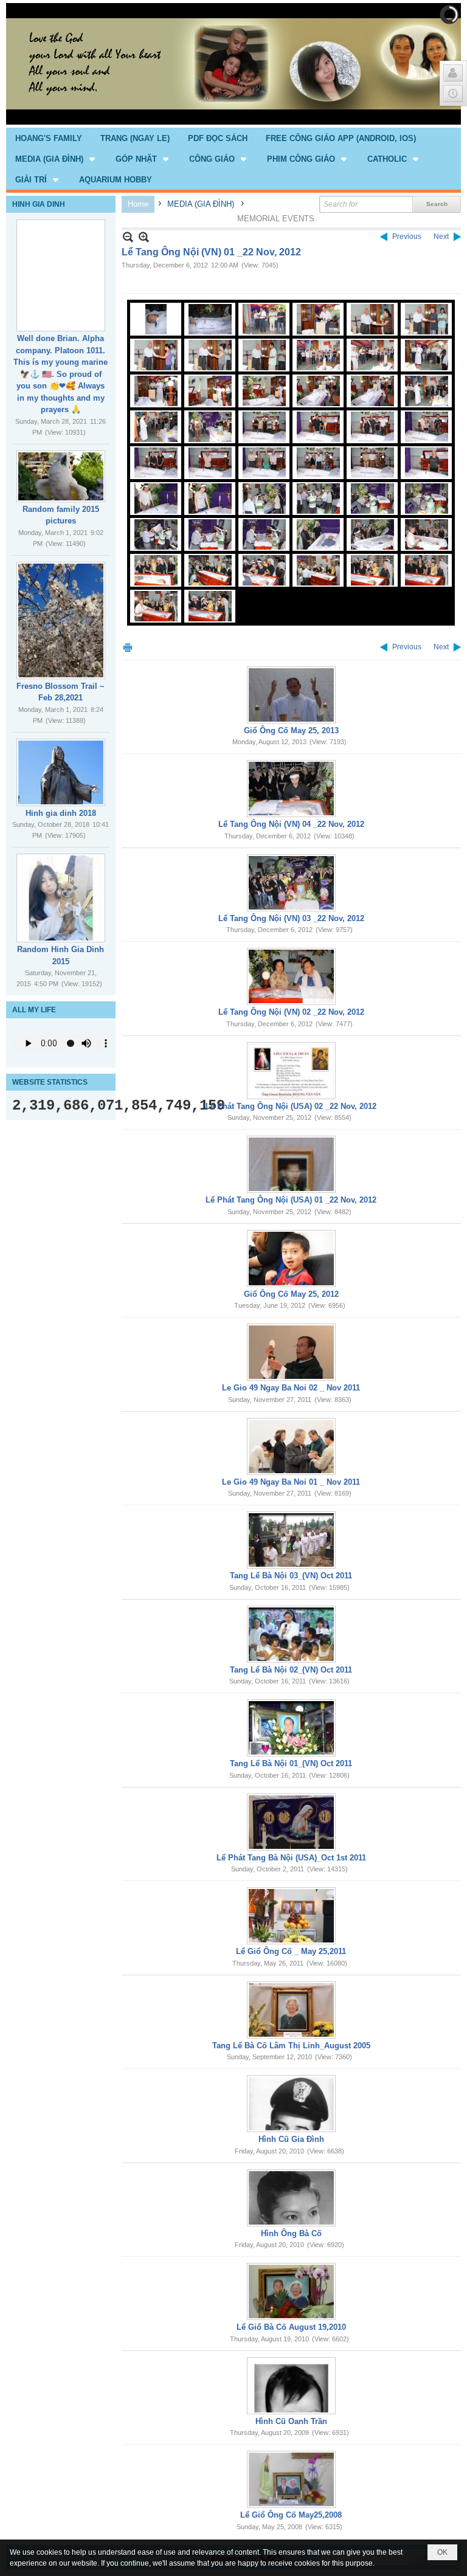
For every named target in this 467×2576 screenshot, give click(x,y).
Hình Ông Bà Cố (291, 2233)
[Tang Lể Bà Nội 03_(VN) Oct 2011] (291, 1540)
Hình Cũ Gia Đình (291, 2139)
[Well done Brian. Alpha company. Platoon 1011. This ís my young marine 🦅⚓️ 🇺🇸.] (61, 275)
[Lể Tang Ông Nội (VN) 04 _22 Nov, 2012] (291, 789)
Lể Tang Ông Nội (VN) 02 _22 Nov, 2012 (291, 1012)
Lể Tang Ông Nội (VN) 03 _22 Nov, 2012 (291, 918)
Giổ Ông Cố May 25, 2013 (291, 730)
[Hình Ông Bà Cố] (291, 2198)
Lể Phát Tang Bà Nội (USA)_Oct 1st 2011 (291, 1858)
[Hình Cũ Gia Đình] (291, 2104)
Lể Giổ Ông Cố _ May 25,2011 (291, 1951)
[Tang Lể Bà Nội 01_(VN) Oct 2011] (291, 1728)
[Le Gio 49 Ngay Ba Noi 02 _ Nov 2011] (291, 1352)
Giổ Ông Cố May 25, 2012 (291, 1294)
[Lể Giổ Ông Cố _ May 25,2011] (291, 1916)
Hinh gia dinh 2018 (61, 813)
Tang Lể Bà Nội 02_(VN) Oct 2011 (291, 1670)
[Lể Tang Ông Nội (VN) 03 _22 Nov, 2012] (291, 883)
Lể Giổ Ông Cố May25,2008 (291, 2515)
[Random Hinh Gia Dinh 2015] (61, 898)
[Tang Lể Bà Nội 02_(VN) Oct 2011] (291, 1634)
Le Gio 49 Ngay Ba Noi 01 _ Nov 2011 (291, 1482)
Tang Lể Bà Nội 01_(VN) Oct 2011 (291, 1763)
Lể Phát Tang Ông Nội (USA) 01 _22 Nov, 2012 (291, 1200)
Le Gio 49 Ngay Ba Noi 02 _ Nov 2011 (291, 1388)
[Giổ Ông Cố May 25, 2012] (291, 1259)
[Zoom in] (128, 237)
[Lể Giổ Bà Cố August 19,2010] (291, 2291)
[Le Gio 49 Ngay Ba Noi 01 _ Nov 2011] (291, 1446)
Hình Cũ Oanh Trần (291, 2421)
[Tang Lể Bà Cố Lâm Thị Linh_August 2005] (291, 2010)
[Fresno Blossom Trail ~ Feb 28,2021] (61, 620)
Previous (407, 237)
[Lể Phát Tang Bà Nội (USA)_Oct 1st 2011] (291, 1822)
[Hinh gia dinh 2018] (61, 772)
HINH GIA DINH (39, 204)
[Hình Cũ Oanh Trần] (291, 2386)
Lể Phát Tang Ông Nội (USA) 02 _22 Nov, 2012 (291, 1106)
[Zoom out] (144, 237)
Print (128, 647)
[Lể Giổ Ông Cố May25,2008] (291, 2479)
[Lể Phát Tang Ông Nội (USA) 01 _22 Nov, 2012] (291, 1164)
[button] (56, 159)
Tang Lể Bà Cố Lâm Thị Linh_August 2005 (291, 2046)
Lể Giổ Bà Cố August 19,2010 (291, 2327)
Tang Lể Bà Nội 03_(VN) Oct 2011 (291, 1576)
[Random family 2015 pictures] (61, 476)
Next (441, 237)
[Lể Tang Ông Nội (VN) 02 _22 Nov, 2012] (291, 976)
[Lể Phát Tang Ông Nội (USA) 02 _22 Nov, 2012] (291, 1071)
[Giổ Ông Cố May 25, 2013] (291, 695)
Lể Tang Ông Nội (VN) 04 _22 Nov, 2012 (291, 824)
